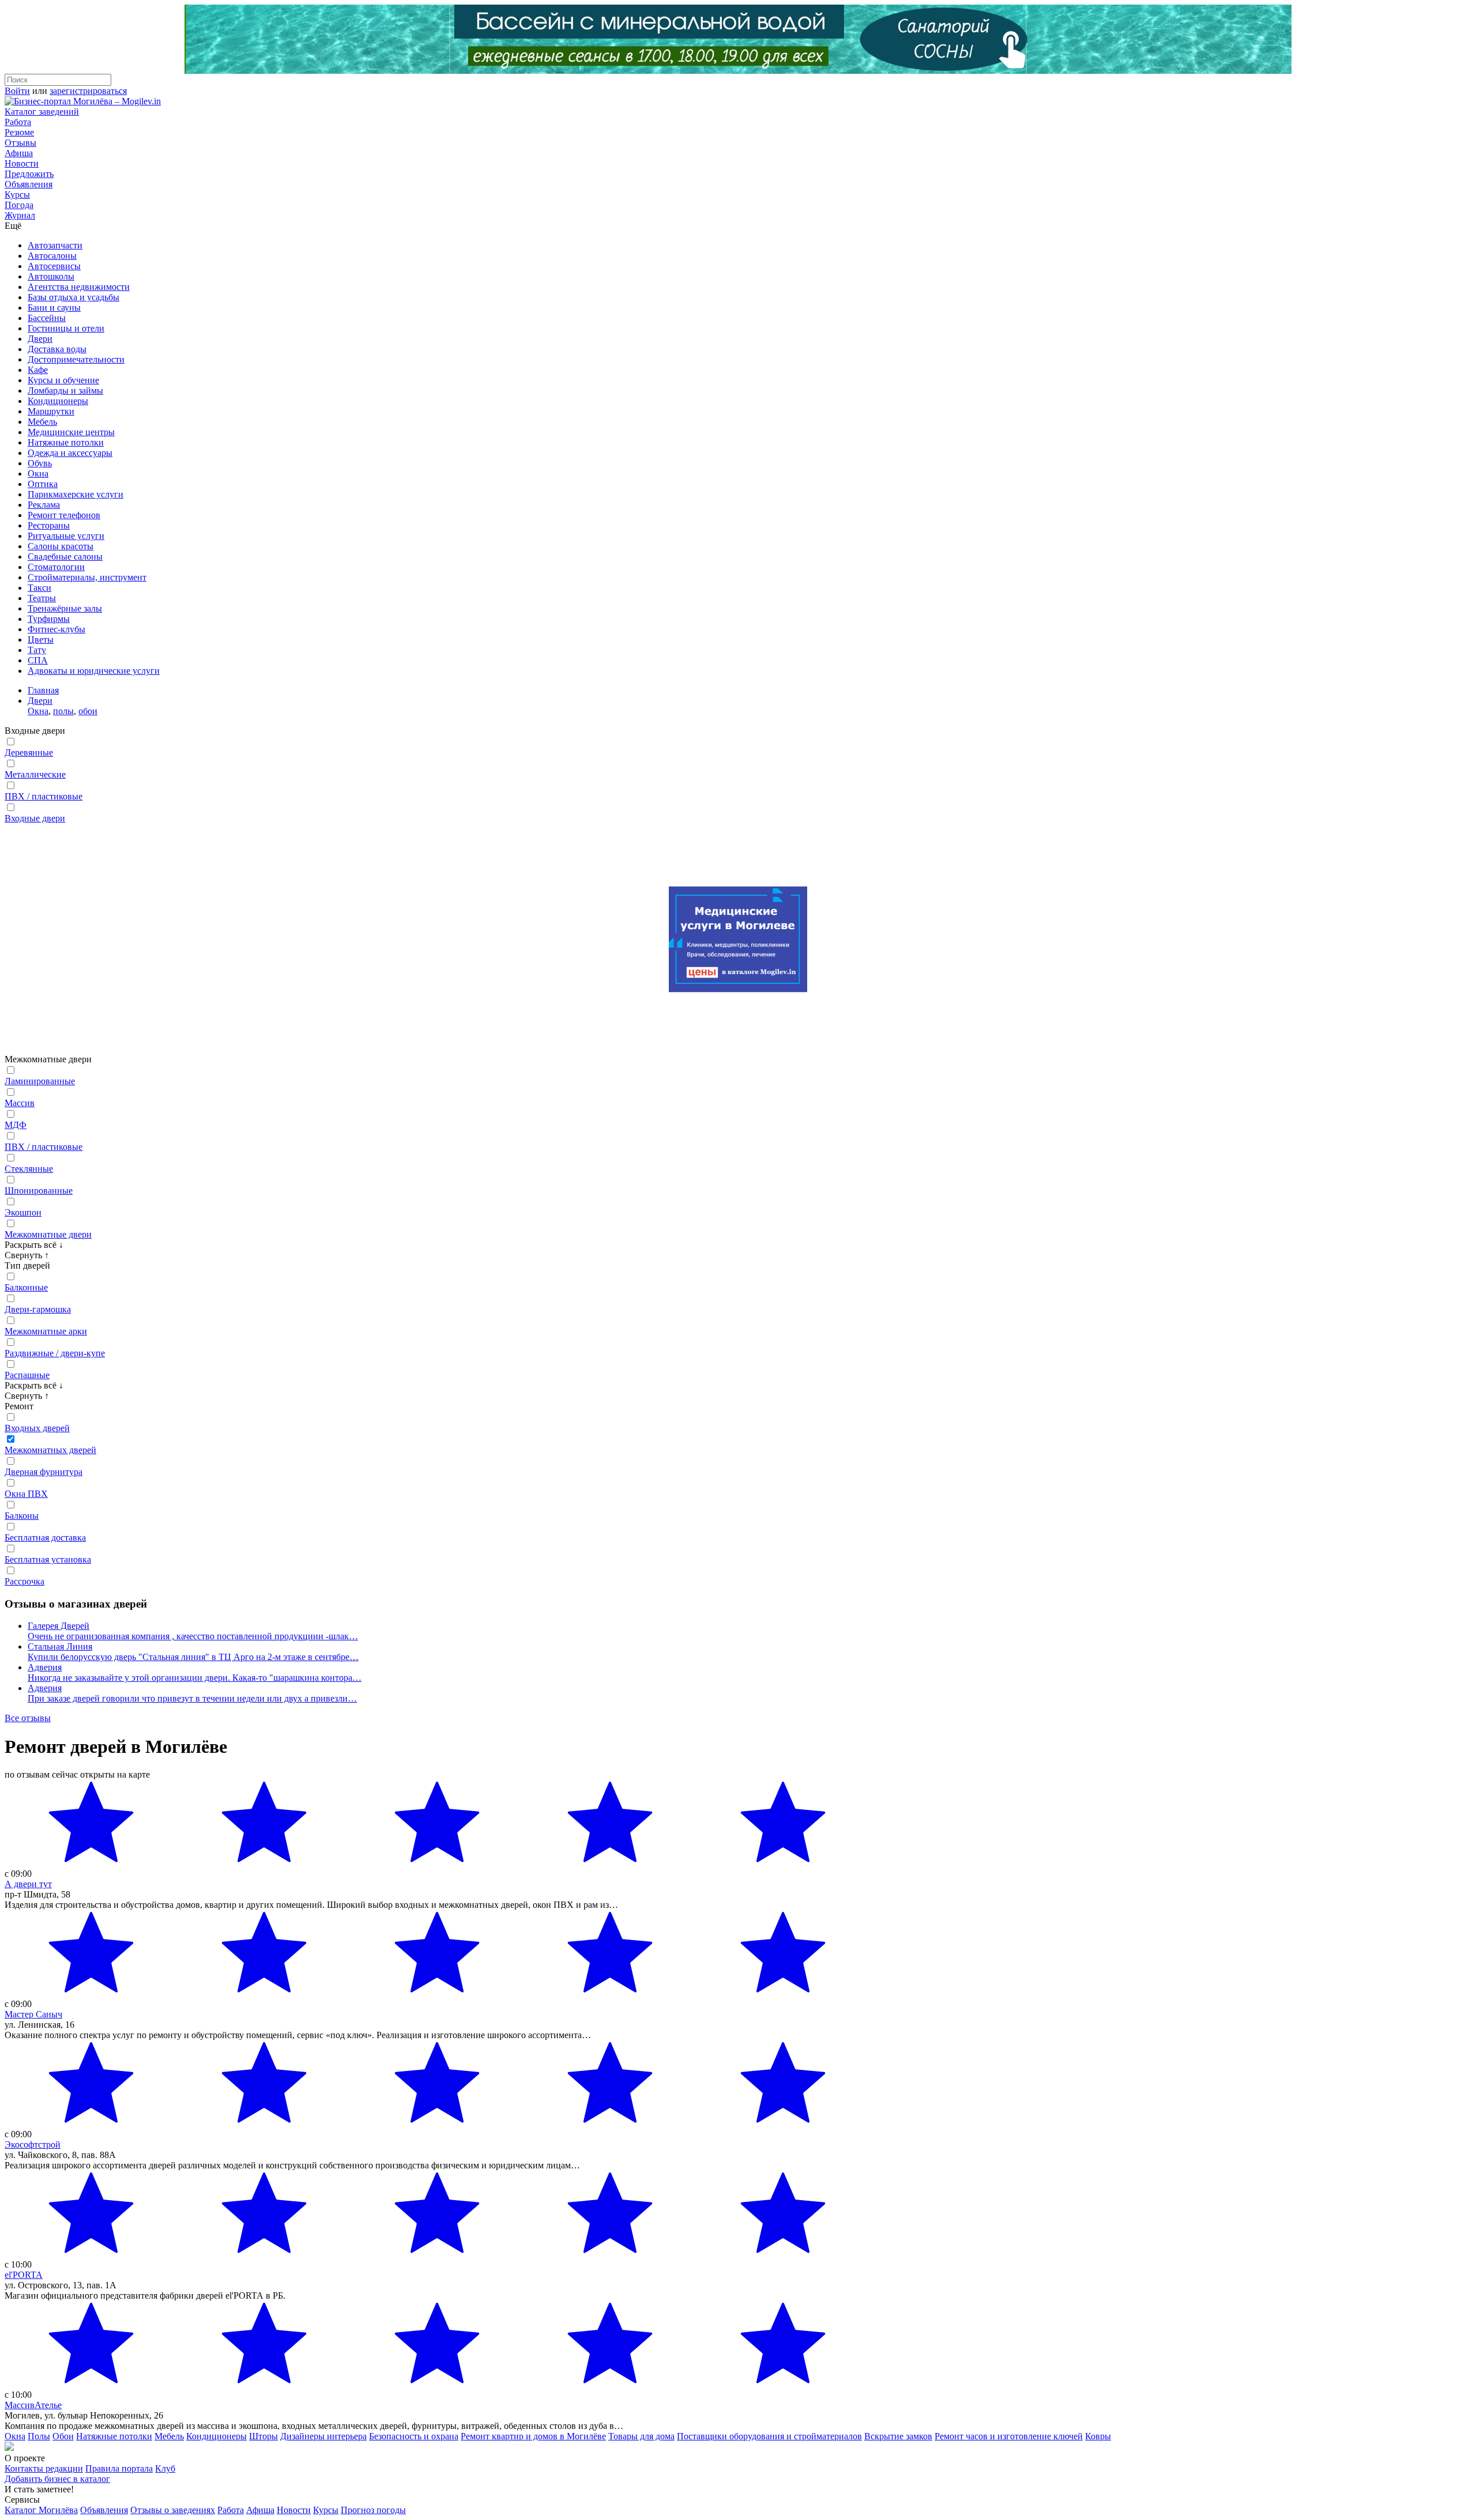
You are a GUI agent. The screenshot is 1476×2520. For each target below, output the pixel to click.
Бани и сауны (54, 308)
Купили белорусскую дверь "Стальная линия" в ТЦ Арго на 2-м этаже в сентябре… (193, 1657)
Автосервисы (54, 266)
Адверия (45, 1667)
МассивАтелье (33, 2405)
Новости (22, 163)
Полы (39, 2436)
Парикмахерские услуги (76, 494)
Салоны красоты (61, 546)
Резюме (19, 132)
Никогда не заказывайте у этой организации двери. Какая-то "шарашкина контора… (195, 1678)
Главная (43, 690)
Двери (40, 339)
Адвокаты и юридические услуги (94, 671)
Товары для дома (641, 2436)
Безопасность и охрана (414, 2436)
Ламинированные (40, 1081)
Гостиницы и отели (66, 328)
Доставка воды (57, 349)
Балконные (26, 1287)
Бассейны (47, 318)
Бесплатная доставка (45, 1538)
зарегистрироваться (88, 91)
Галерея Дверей (59, 1626)
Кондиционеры (58, 401)
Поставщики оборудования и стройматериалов (769, 2436)
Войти (17, 91)
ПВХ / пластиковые (44, 796)
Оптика (43, 484)
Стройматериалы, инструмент (87, 577)
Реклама (44, 505)
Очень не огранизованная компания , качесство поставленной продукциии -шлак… (193, 1636)
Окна (38, 474)
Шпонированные (39, 1191)
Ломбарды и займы (65, 391)
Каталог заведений (42, 112)
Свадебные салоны (65, 557)
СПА (38, 660)
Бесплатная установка (48, 1559)
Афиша (19, 153)
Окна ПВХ (26, 1494)
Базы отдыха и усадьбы (74, 297)
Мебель (42, 422)
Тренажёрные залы (65, 608)
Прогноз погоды (373, 2510)
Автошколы (51, 276)
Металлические (35, 774)
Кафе (38, 370)
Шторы (263, 2436)
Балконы (22, 1516)
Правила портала (119, 2468)
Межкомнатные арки (46, 1331)
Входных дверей (37, 1428)
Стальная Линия (60, 1646)
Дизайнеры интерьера (323, 2436)
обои (88, 711)
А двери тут (28, 1884)
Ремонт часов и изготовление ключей (1009, 2436)
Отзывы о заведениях (173, 2510)
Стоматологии (56, 567)
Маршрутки (51, 411)
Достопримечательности (76, 359)
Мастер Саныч (33, 2014)
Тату (37, 650)
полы (63, 711)
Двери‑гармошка (38, 1309)
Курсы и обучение (63, 380)
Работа (18, 122)
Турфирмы (49, 619)
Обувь (40, 463)
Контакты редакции (44, 2468)
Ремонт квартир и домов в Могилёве (533, 2436)
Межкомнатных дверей (50, 1450)
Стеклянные (29, 1169)
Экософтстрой (33, 2144)
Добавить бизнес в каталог (57, 2479)
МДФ (16, 1125)
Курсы (17, 195)
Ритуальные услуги (66, 536)
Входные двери (35, 818)
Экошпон (23, 1212)
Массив (20, 1103)
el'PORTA (24, 2275)
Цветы (41, 640)
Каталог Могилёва (41, 2510)
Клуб (165, 2468)
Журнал (20, 215)
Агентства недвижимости (79, 287)
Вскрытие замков (898, 2436)
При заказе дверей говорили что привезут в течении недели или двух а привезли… (192, 1698)
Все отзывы (28, 1718)
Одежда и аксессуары (70, 453)
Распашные (27, 1375)
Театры (42, 598)
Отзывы (20, 143)
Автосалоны (52, 256)
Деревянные (29, 752)
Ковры (1098, 2436)
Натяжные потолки (66, 442)
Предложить (29, 174)
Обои (63, 2436)
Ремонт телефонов (64, 515)
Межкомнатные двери (48, 1234)
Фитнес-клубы (57, 629)
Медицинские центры (71, 432)
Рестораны (49, 525)
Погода (19, 205)
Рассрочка (25, 1581)
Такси (39, 588)
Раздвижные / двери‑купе (55, 1353)
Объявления (29, 184)
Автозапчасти (55, 245)
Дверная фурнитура (44, 1472)
